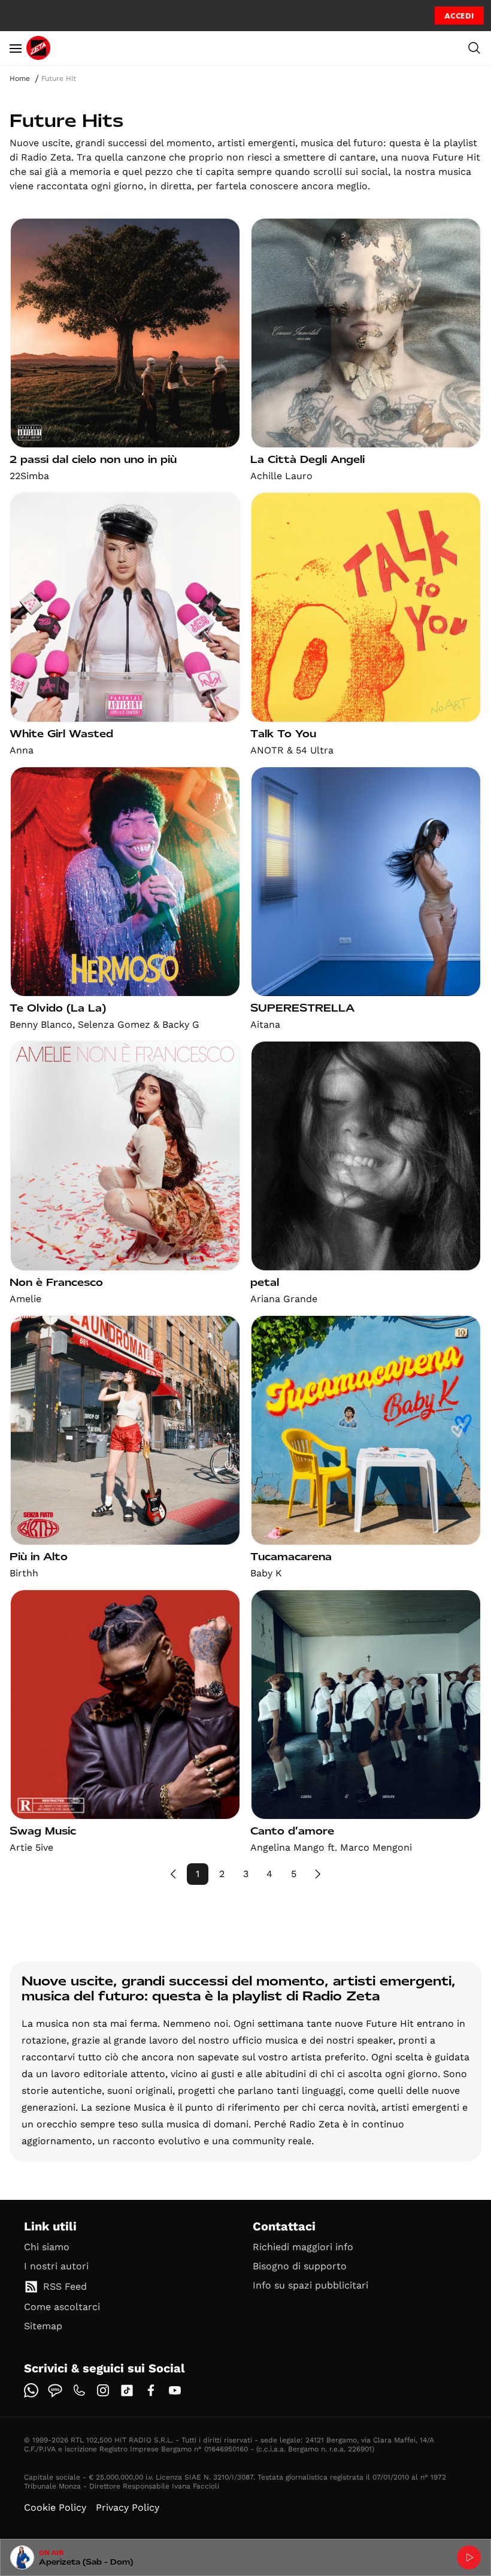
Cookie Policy (55, 2507)
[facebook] (151, 2390)
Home (20, 78)
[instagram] (103, 2390)
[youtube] (175, 2390)
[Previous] (174, 1874)
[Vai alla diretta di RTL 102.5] (469, 2557)
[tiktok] (127, 2390)
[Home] (38, 48)
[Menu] (16, 48)
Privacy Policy (128, 2507)
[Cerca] (474, 48)
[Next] (317, 1874)
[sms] (55, 2390)
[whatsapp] (31, 2390)
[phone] (79, 2390)
